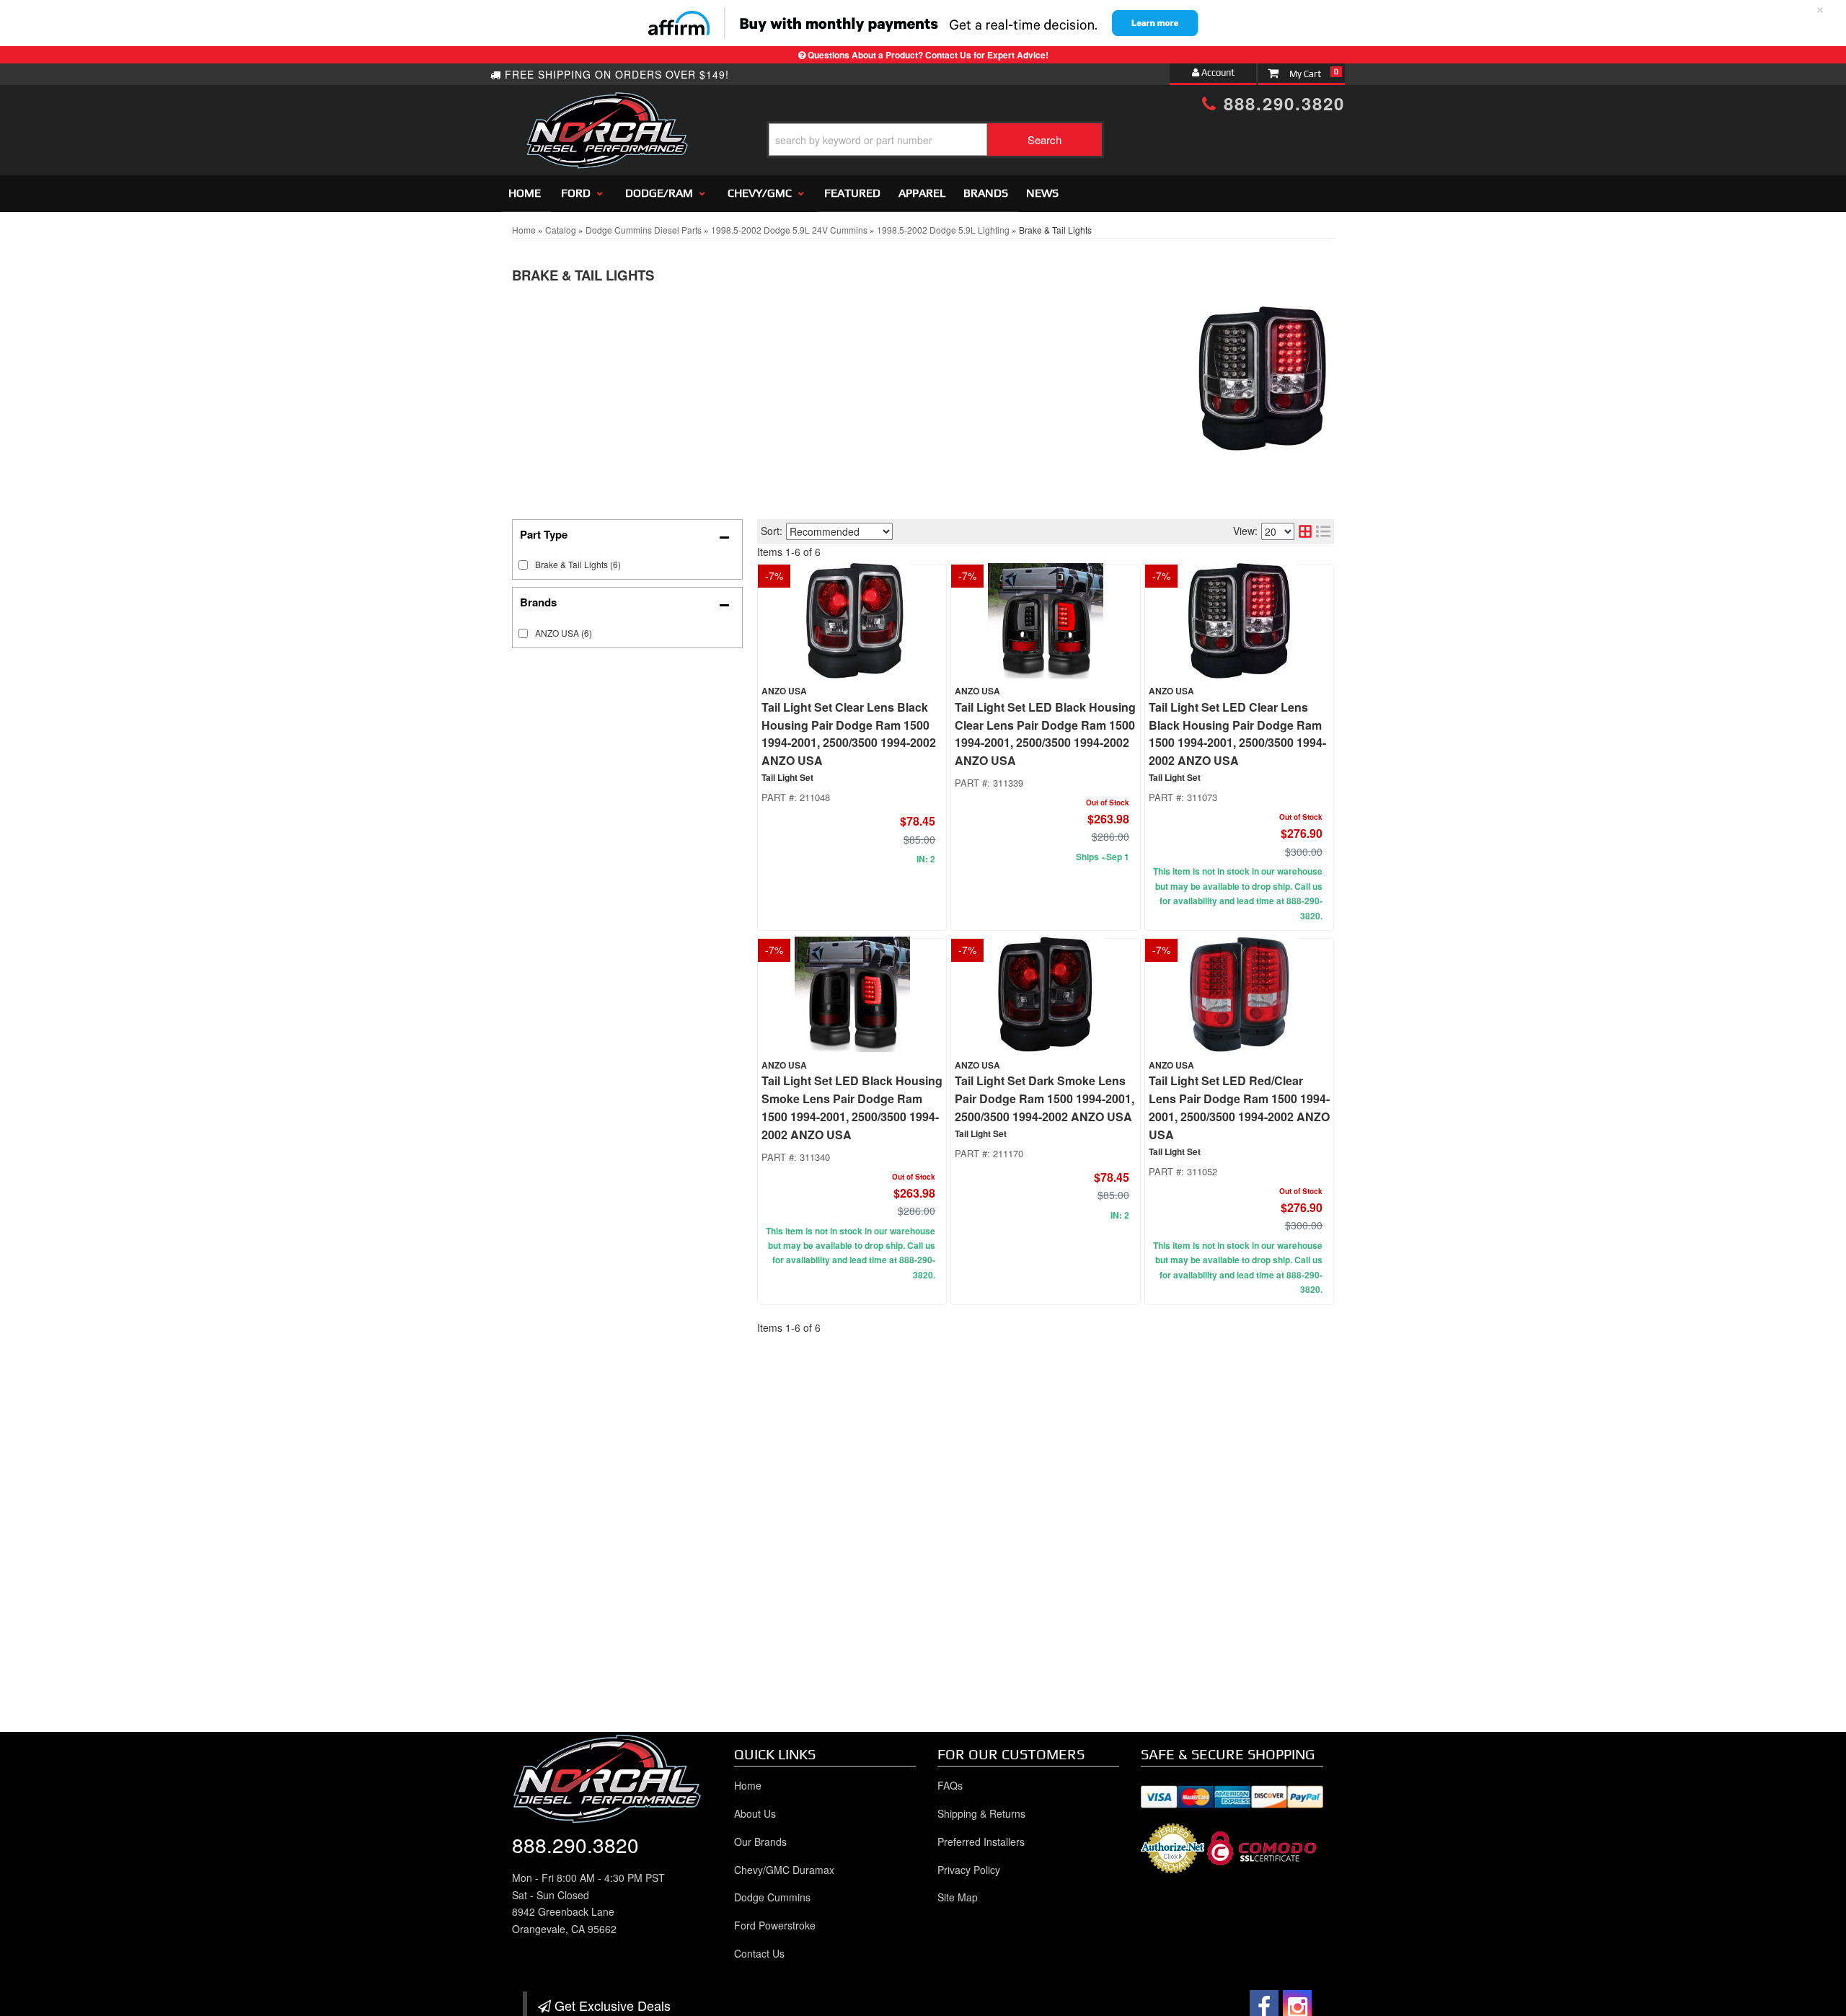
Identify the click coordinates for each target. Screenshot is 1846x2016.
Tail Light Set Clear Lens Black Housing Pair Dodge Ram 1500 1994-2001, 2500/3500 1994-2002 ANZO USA (849, 734)
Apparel (922, 193)
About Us (755, 1813)
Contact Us (759, 1953)
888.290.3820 (1281, 103)
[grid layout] (1305, 531)
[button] (935, 140)
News (1042, 193)
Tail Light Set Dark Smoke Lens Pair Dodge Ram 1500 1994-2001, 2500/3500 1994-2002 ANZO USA (1045, 1098)
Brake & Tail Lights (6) (578, 564)
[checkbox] (523, 633)
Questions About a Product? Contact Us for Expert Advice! (928, 55)
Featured (852, 193)
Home (525, 193)
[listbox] (839, 531)
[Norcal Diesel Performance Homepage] (607, 105)
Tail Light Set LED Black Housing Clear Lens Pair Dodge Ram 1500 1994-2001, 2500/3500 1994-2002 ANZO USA (1045, 734)
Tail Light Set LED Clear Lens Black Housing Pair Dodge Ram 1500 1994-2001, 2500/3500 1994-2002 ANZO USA (1237, 734)
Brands (986, 193)
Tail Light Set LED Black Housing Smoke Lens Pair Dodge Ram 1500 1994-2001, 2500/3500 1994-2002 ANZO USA (852, 1107)
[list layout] (1323, 531)
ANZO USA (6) (564, 633)
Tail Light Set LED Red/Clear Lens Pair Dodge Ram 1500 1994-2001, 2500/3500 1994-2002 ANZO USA (1239, 1107)
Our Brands (760, 1842)
